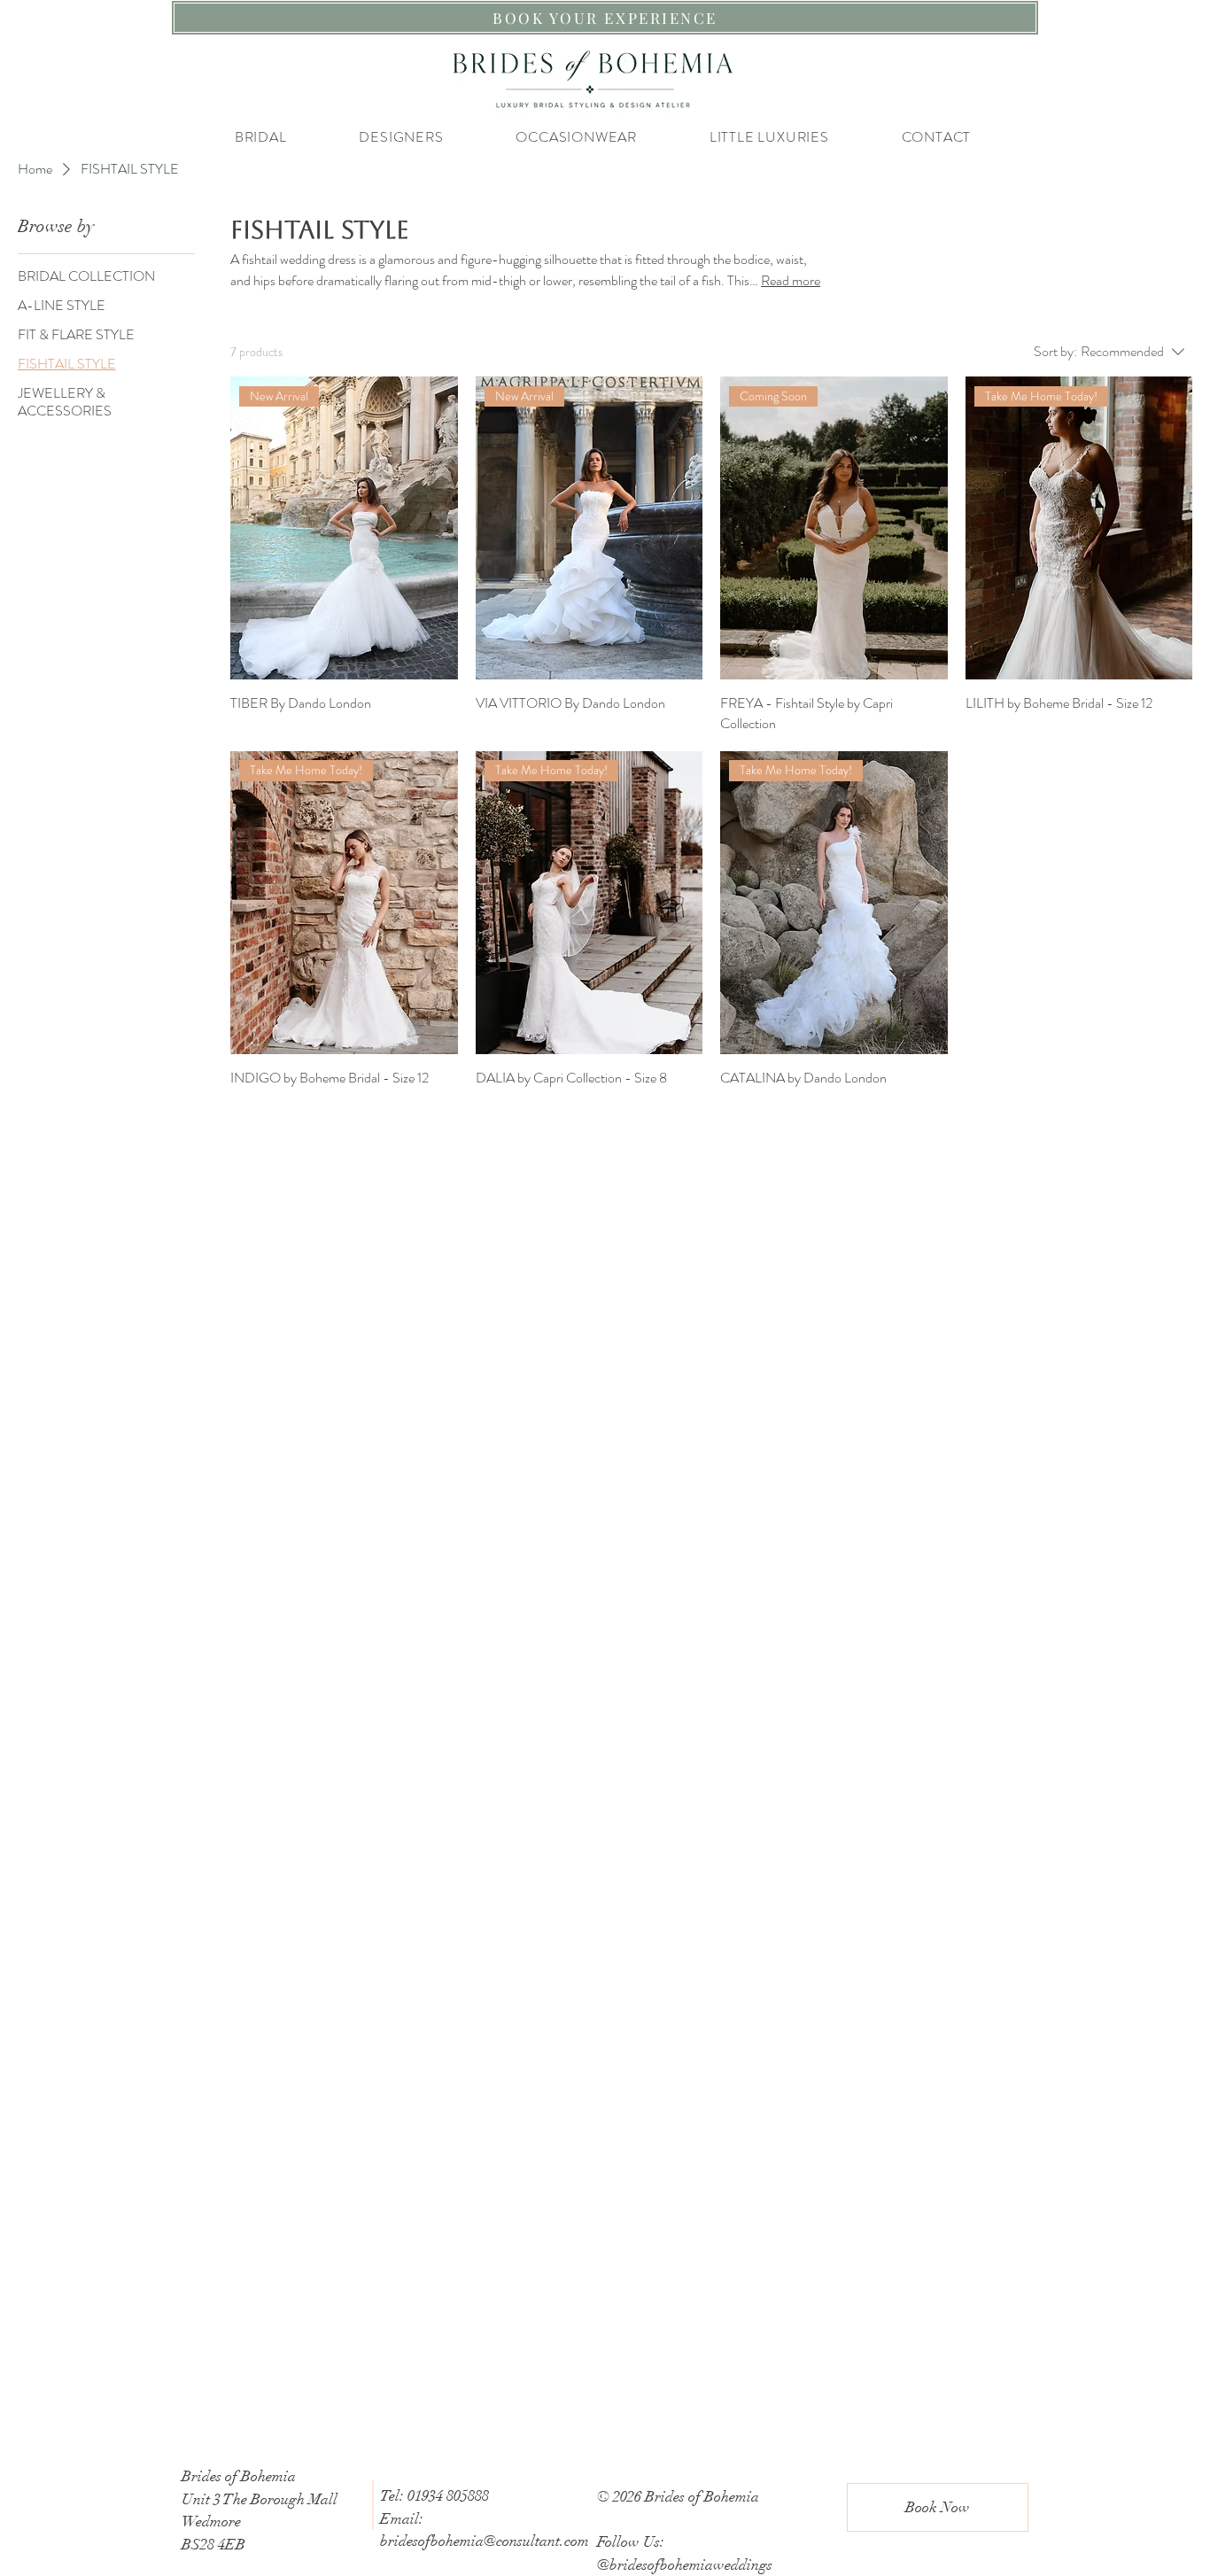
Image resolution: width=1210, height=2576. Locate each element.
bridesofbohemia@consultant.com (485, 2541)
